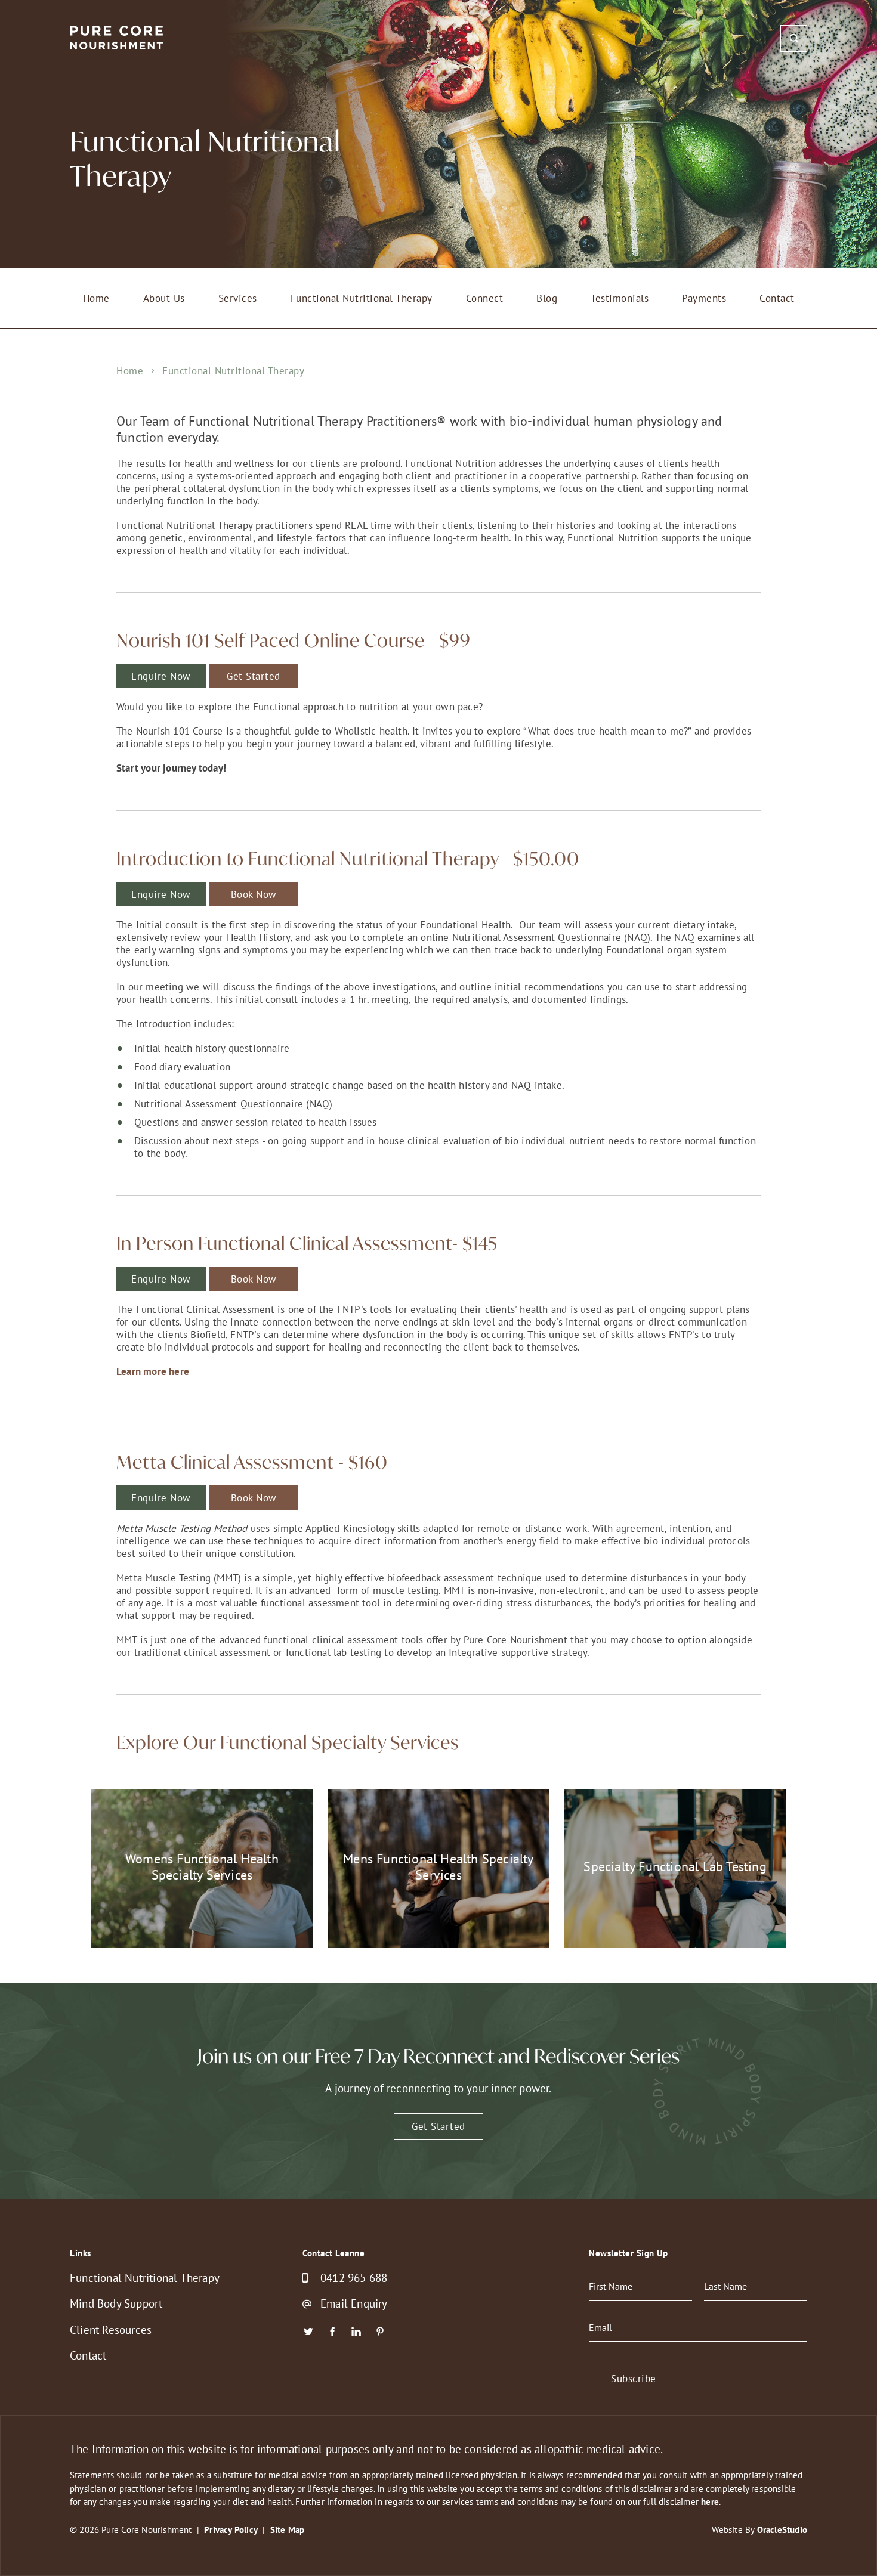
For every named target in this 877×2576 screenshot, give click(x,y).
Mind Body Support (116, 2303)
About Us (164, 298)
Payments (704, 298)
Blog (547, 298)
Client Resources (111, 2330)
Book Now (254, 894)
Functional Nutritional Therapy (362, 298)
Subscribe (634, 2378)
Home (96, 298)
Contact (777, 298)
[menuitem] (96, 298)
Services (238, 298)
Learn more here (153, 1371)
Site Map (288, 2530)
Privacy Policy (231, 2530)
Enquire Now (161, 894)
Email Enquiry (354, 2304)
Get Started (254, 676)
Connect (485, 298)
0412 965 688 (354, 2278)
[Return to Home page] (117, 39)
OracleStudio (782, 2530)
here (710, 2502)
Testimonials (620, 298)
